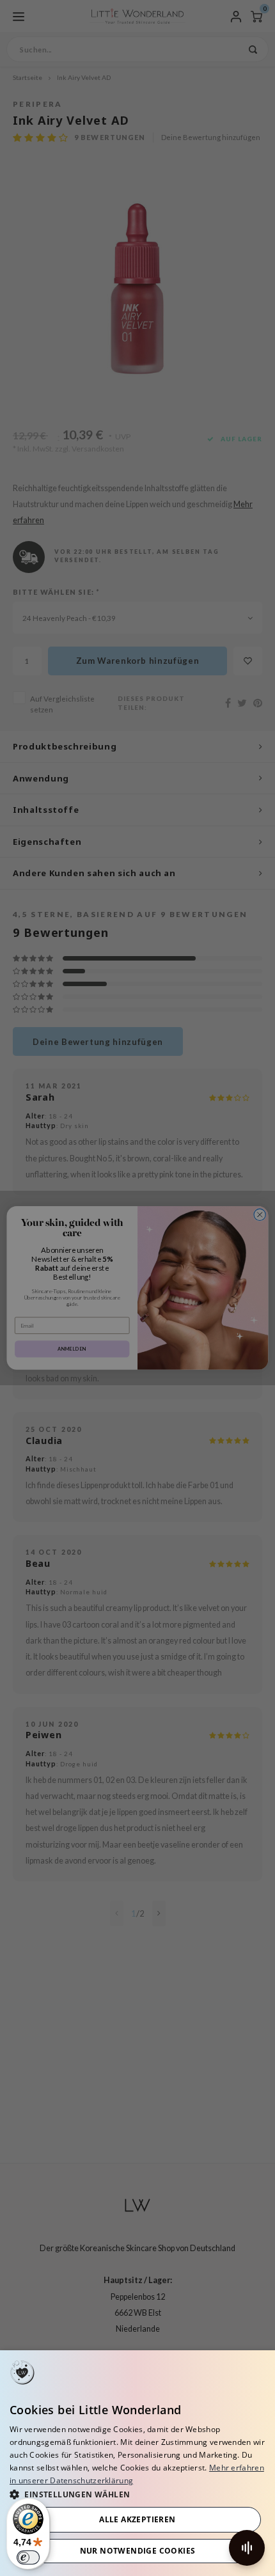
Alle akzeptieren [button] (137, 2519)
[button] (137, 2494)
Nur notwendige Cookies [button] (138, 2551)
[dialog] (137, 2463)
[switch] (28, 2557)
